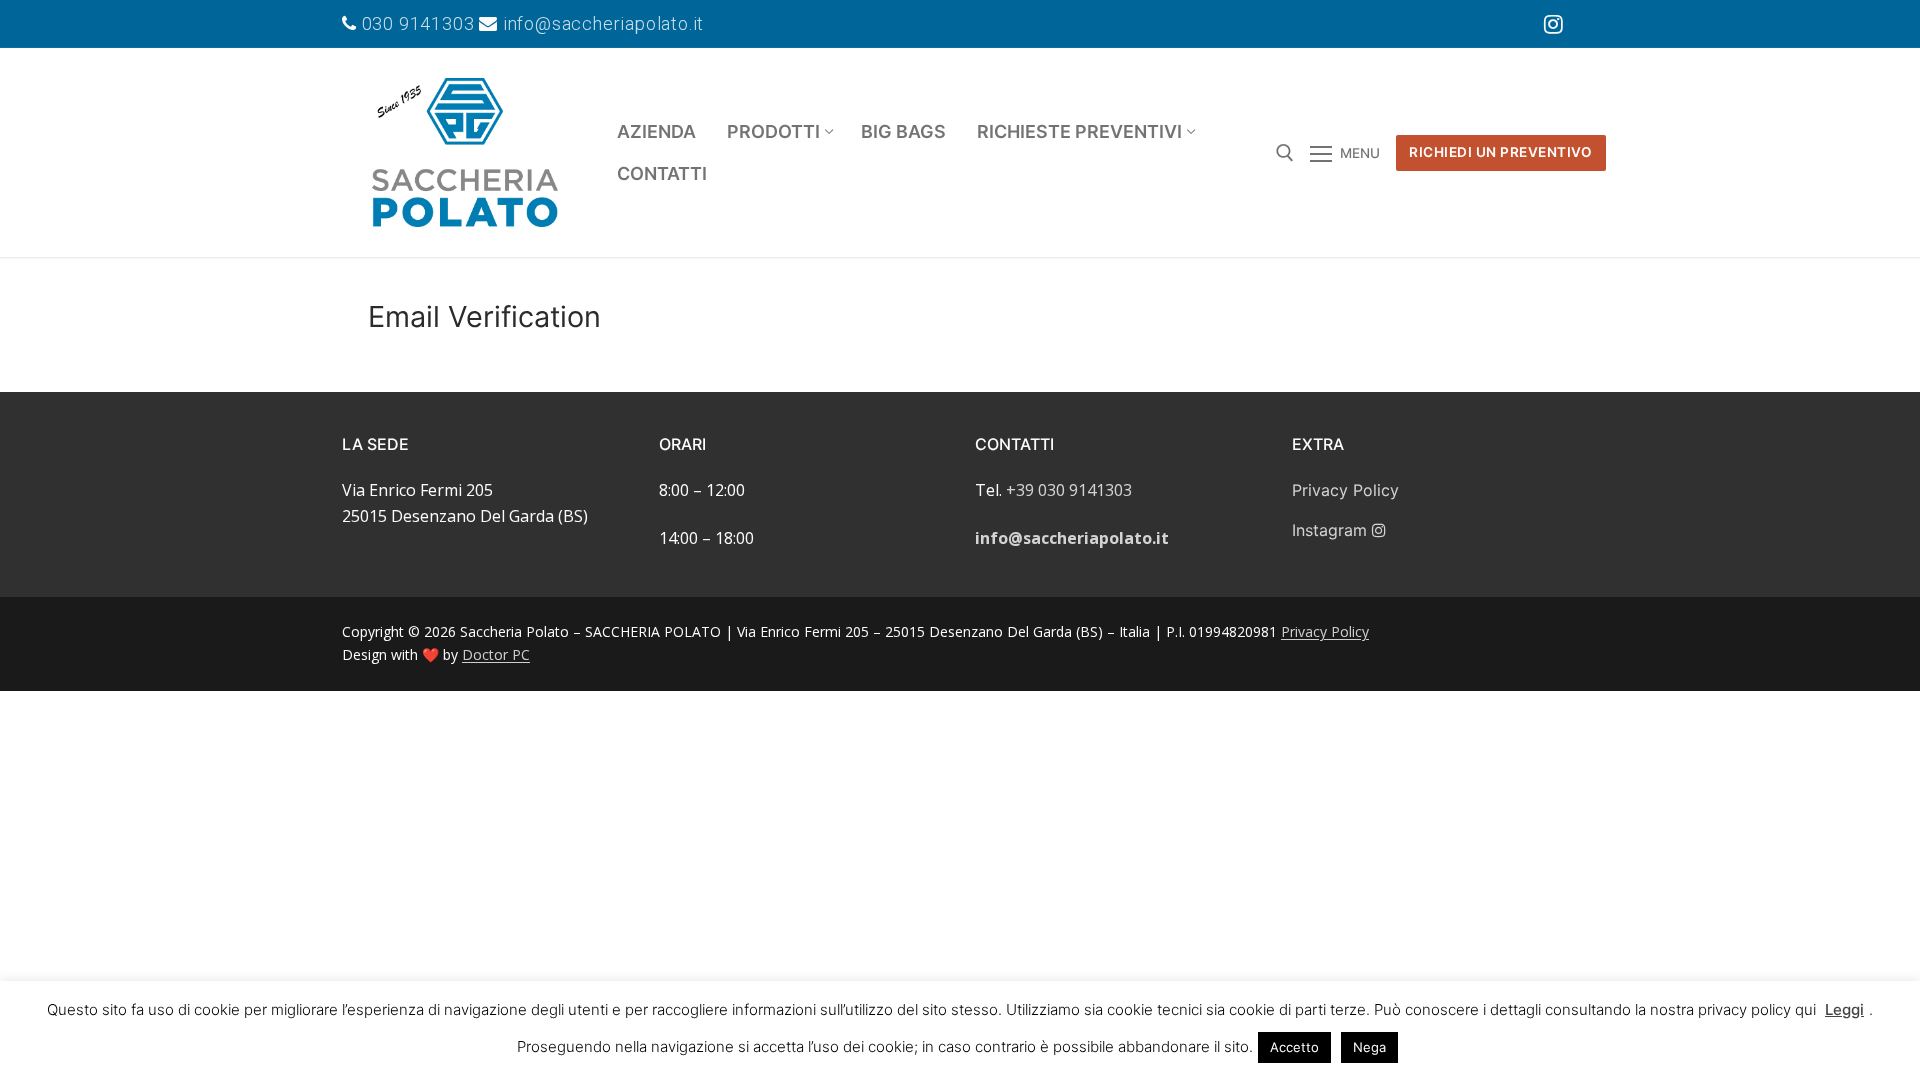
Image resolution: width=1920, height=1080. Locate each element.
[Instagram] (1554, 24)
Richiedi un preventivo (1500, 152)
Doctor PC (496, 654)
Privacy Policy (1345, 490)
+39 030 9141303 (1069, 490)
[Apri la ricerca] (1285, 153)
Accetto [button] (1294, 1047)
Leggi (1844, 1009)
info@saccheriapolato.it (601, 23)
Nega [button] (1369, 1047)
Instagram (1332, 530)
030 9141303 (418, 23)
